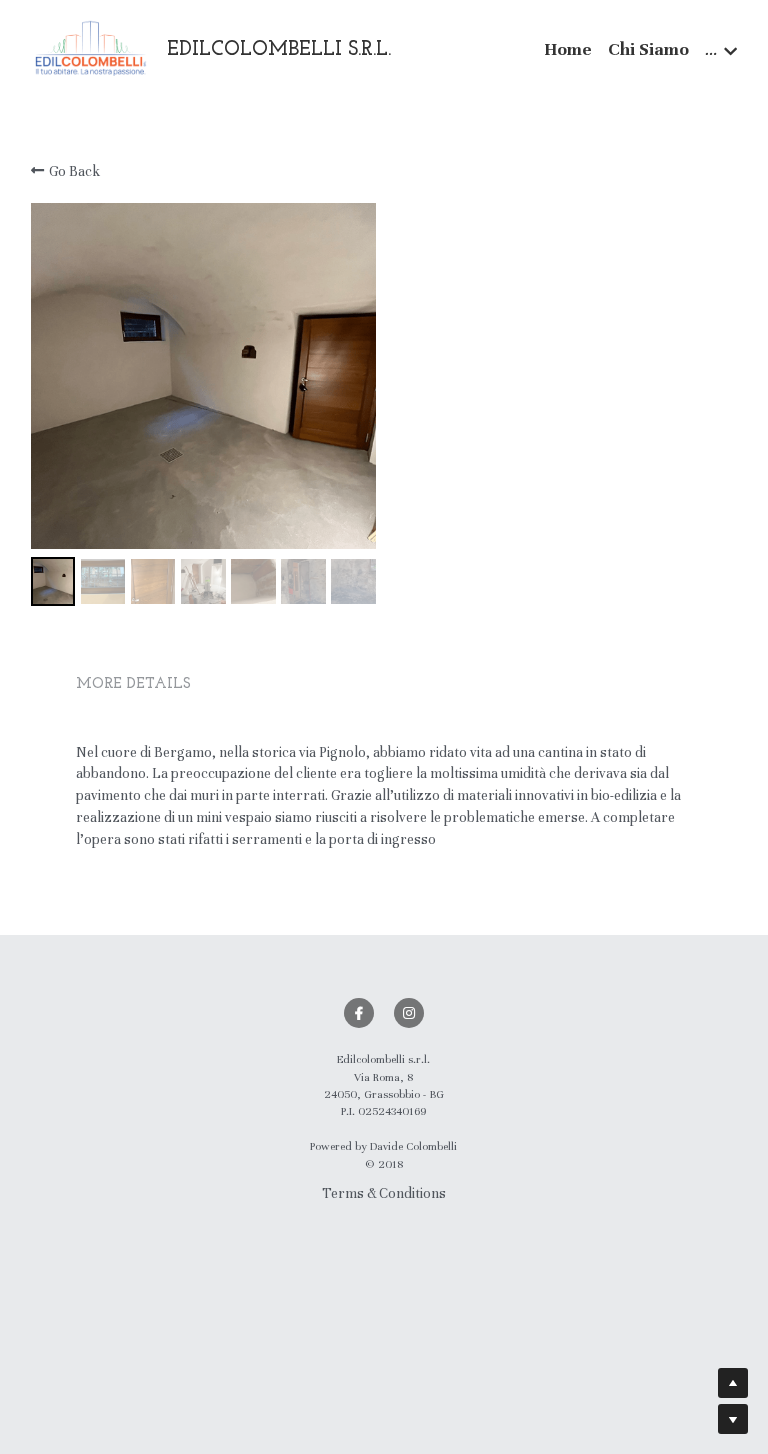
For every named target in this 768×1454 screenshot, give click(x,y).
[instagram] (409, 1013)
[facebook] (359, 1013)
